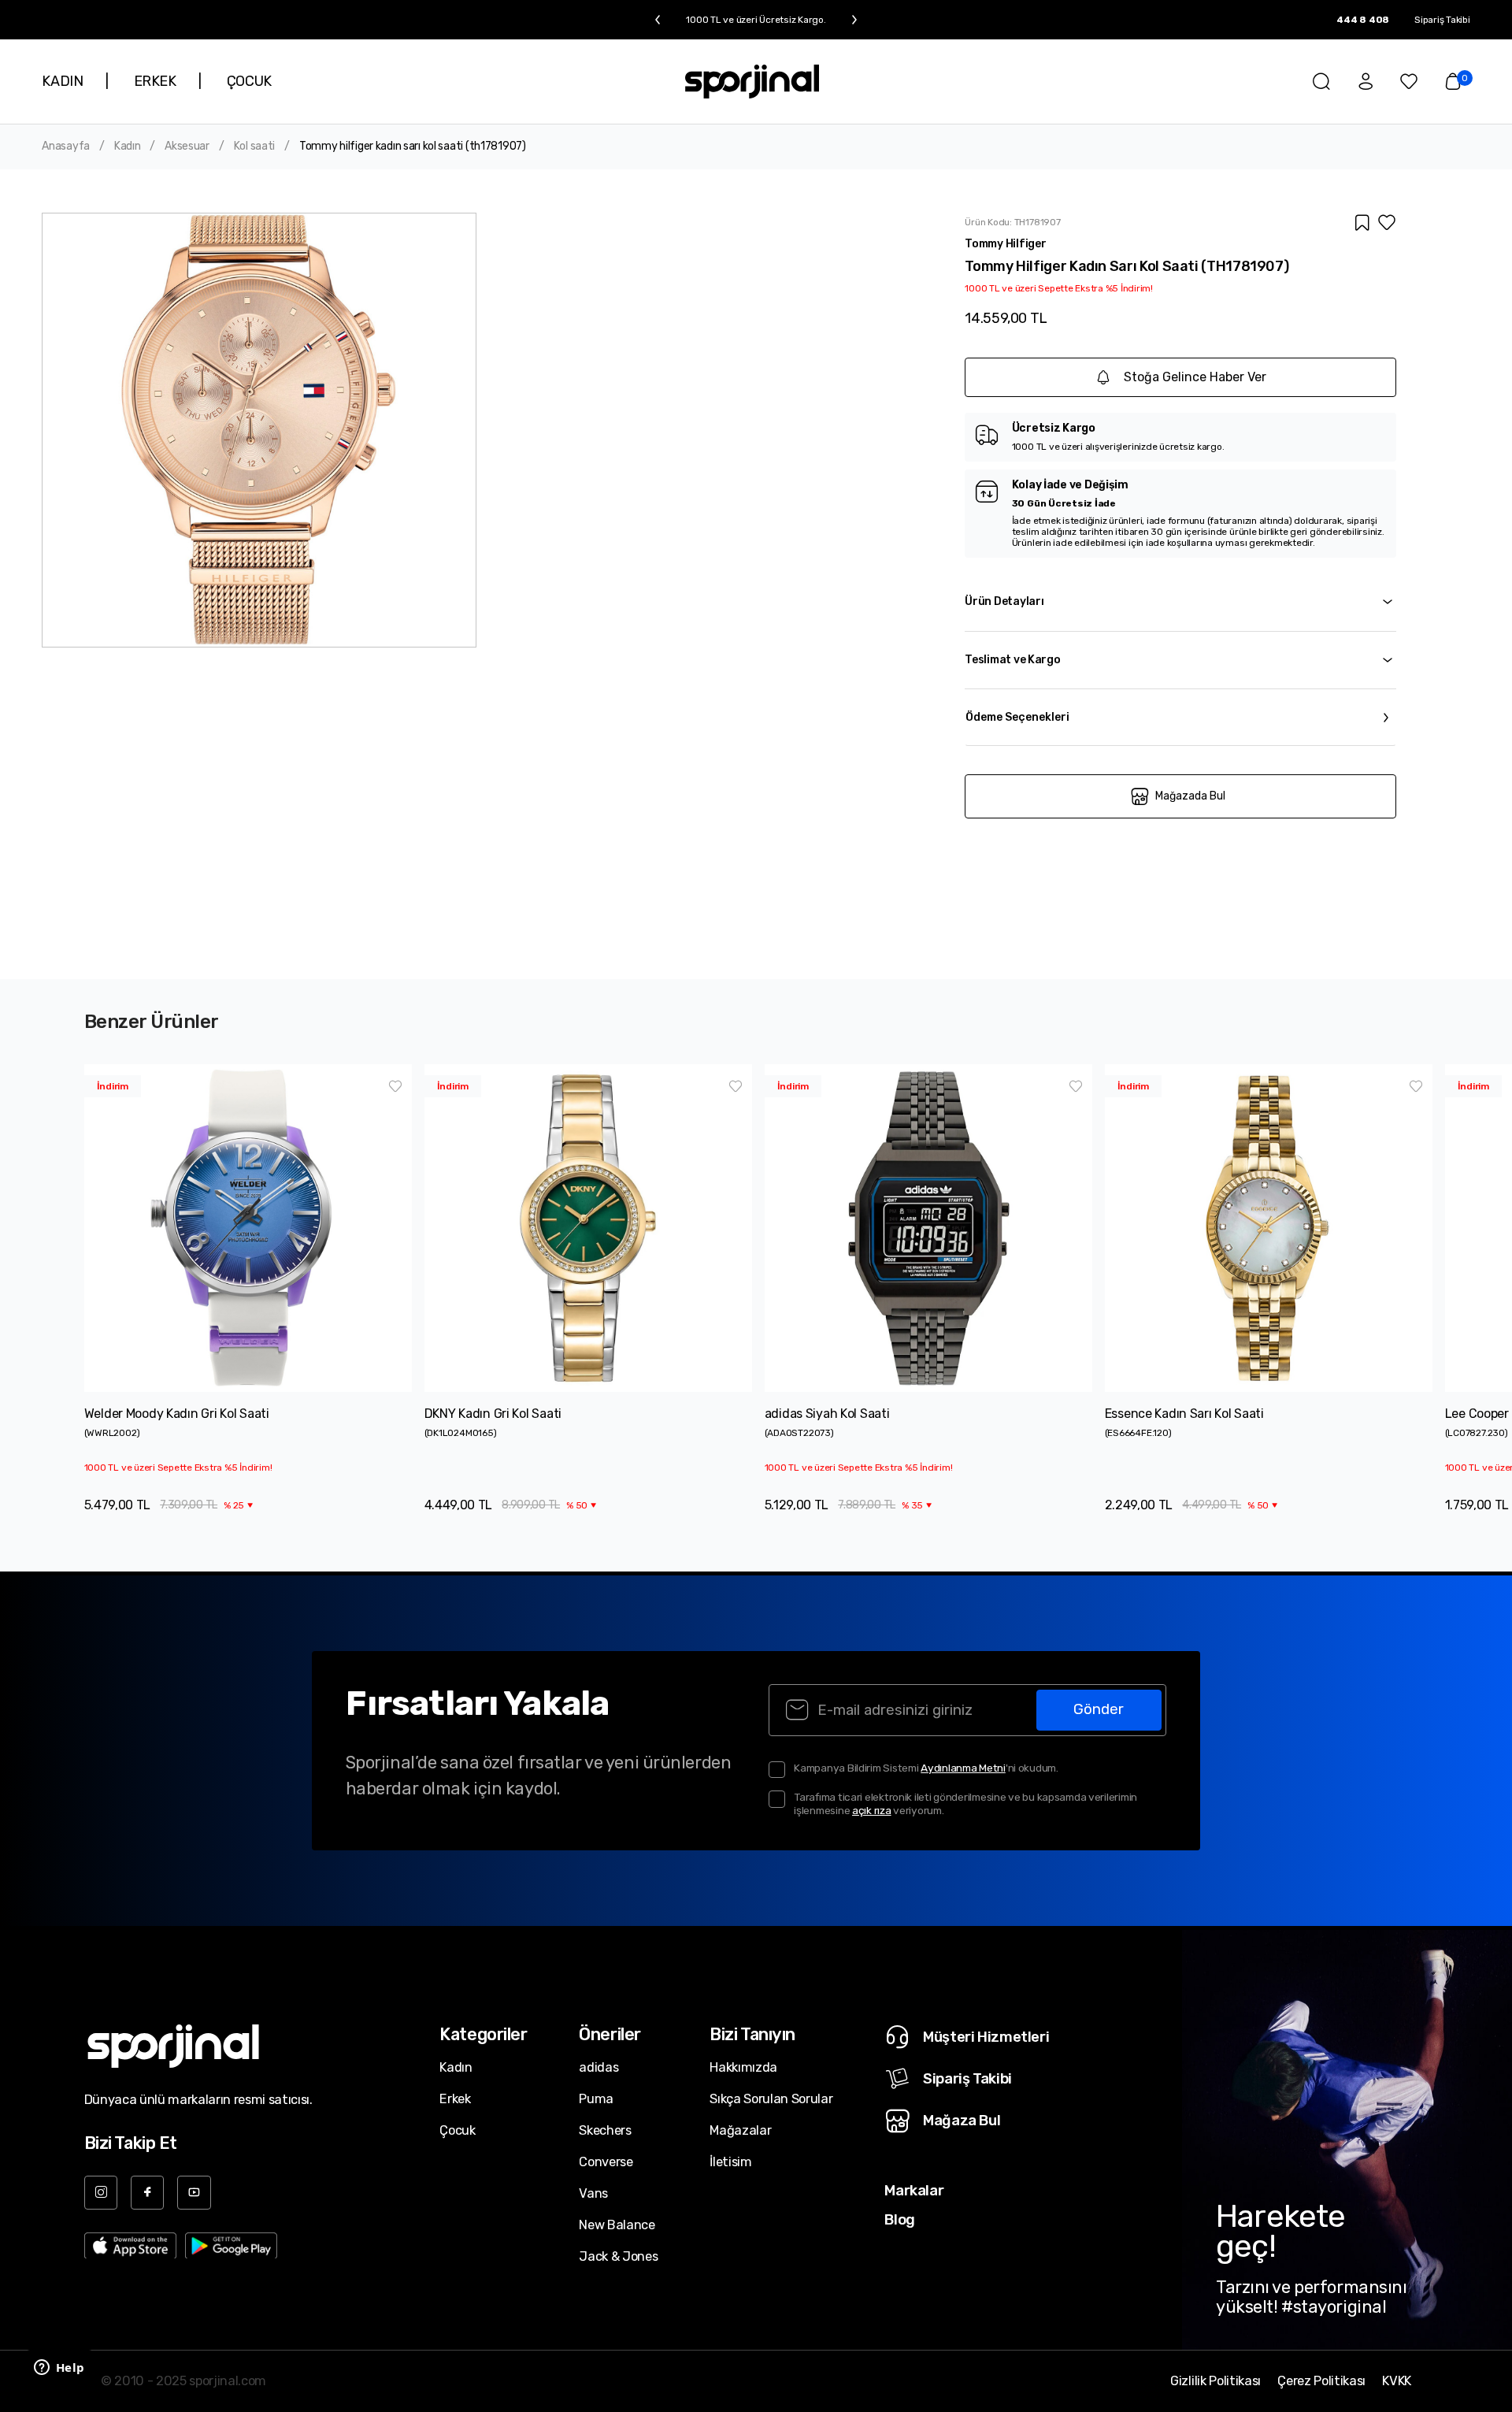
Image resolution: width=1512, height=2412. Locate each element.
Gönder (1099, 1709)
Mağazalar (740, 2130)
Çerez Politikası (1321, 2381)
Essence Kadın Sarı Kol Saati (1184, 1414)
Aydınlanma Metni (963, 1768)
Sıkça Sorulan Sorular (771, 2099)
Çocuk (457, 2130)
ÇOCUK (249, 81)
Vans (593, 2193)
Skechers (605, 2130)
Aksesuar (187, 147)
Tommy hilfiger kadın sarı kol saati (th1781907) (413, 147)
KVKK (1397, 2381)
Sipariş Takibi (1442, 20)
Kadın (128, 147)
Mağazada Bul (1190, 796)
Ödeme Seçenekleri (1017, 717)
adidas (598, 2067)
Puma (596, 2099)
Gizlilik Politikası (1216, 2381)
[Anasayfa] (752, 82)
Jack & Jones (618, 2256)
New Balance (617, 2225)
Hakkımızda (743, 2067)
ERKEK (155, 81)
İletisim (730, 2162)
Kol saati (254, 147)
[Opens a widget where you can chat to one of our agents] (59, 2369)
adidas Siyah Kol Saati (827, 1414)
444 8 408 (1363, 20)
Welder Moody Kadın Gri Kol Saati (177, 1414)
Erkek (455, 2099)
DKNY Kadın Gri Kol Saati (493, 1414)
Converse (606, 2162)
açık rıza (872, 1810)
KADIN (62, 81)
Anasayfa (66, 147)
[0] (1453, 81)
